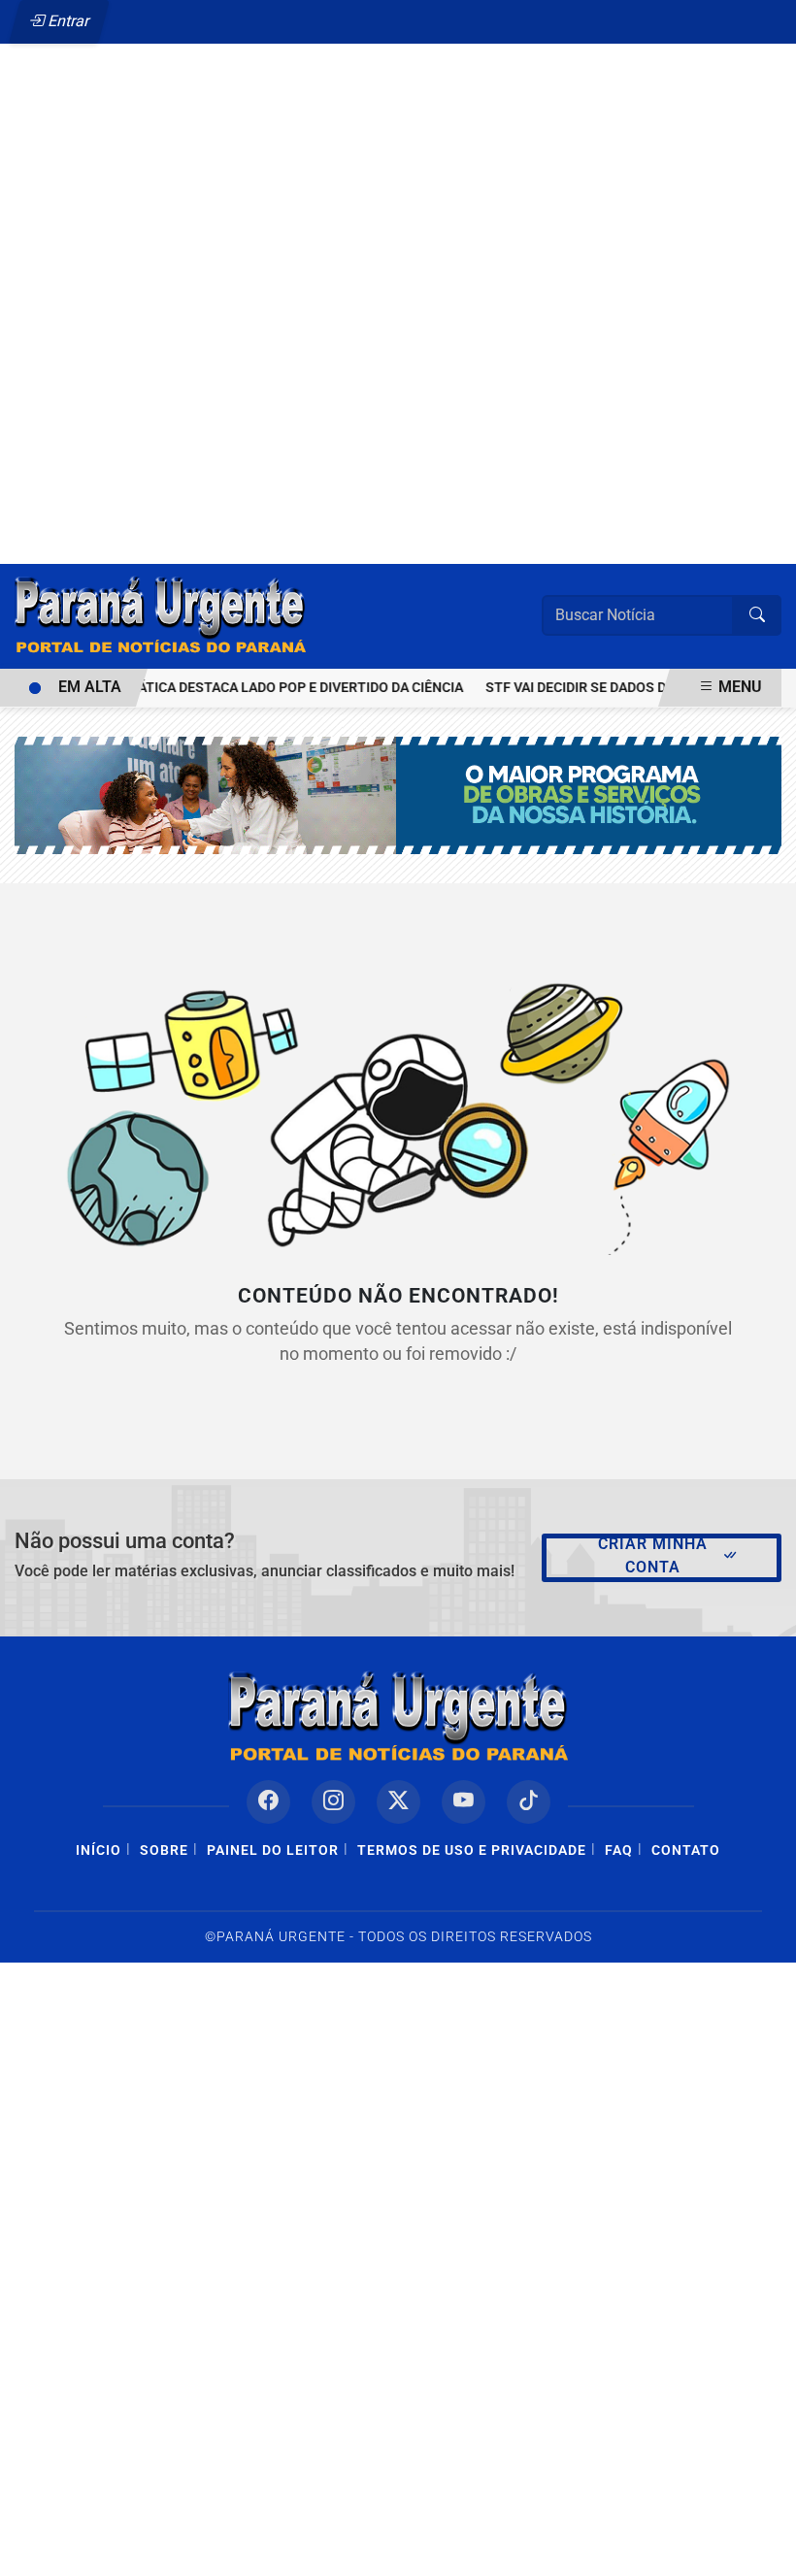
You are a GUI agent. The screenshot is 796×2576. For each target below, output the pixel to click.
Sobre (164, 1850)
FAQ (619, 1850)
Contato (686, 1850)
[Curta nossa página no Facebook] (268, 1802)
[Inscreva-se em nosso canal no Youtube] (464, 1802)
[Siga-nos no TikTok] (529, 1802)
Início (99, 1850)
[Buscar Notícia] (757, 615)
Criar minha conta (653, 1555)
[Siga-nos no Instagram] (333, 1802)
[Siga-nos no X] (398, 1802)
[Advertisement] (398, 260)
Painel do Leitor (273, 1850)
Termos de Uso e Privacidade (472, 1850)
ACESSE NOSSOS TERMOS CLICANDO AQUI (358, 2552)
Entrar (67, 21)
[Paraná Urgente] (160, 615)
